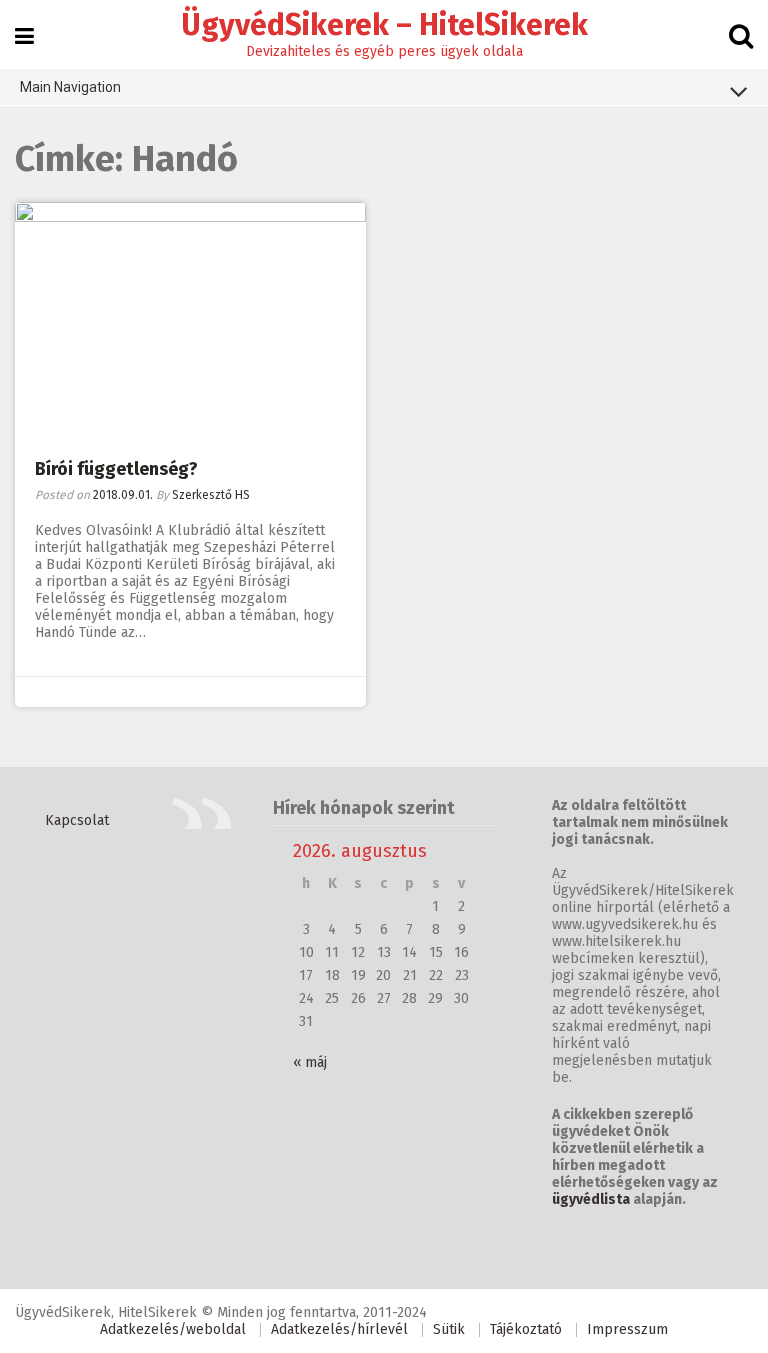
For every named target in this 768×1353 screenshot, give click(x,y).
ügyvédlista (591, 1199)
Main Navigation (70, 87)
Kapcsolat (77, 820)
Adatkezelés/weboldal (173, 1329)
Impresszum (627, 1329)
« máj (310, 1062)
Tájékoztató (526, 1329)
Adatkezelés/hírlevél (339, 1329)
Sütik (449, 1329)
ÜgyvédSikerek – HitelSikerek (384, 25)
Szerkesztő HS (211, 495)
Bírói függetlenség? (116, 469)
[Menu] (24, 36)
